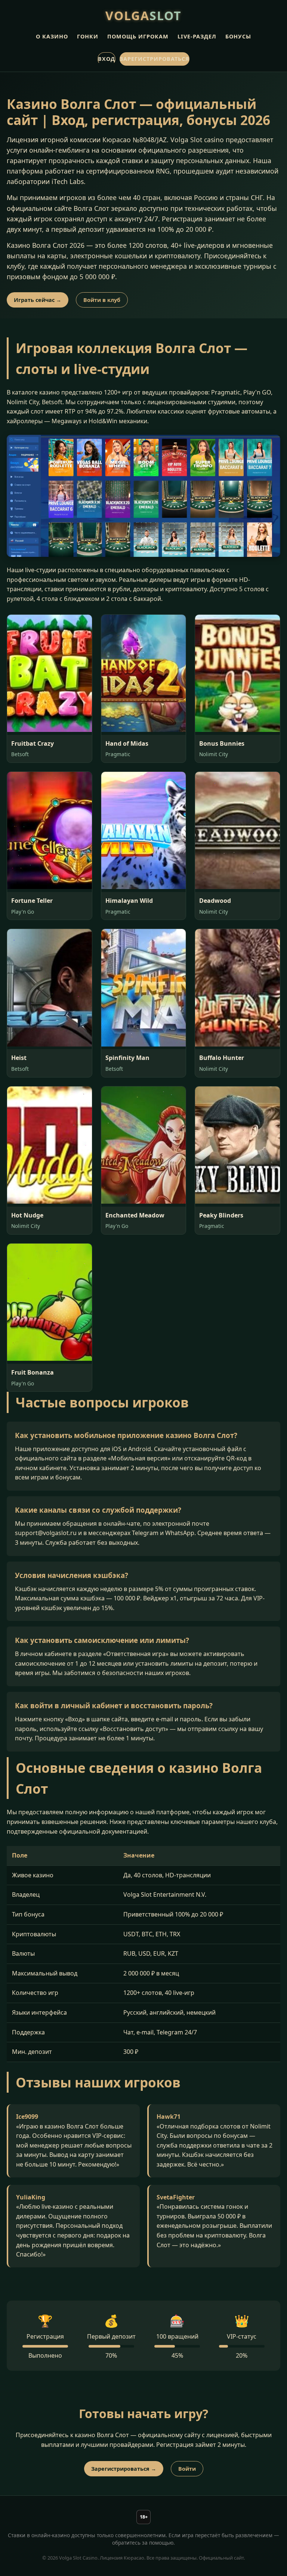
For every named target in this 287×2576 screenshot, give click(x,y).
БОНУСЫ (238, 36)
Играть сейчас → (38, 300)
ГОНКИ (88, 36)
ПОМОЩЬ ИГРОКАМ (138, 36)
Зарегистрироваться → (124, 2469)
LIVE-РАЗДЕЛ (197, 36)
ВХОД (107, 59)
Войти (187, 2469)
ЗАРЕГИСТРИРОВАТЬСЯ (155, 59)
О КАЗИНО (52, 36)
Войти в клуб (102, 300)
